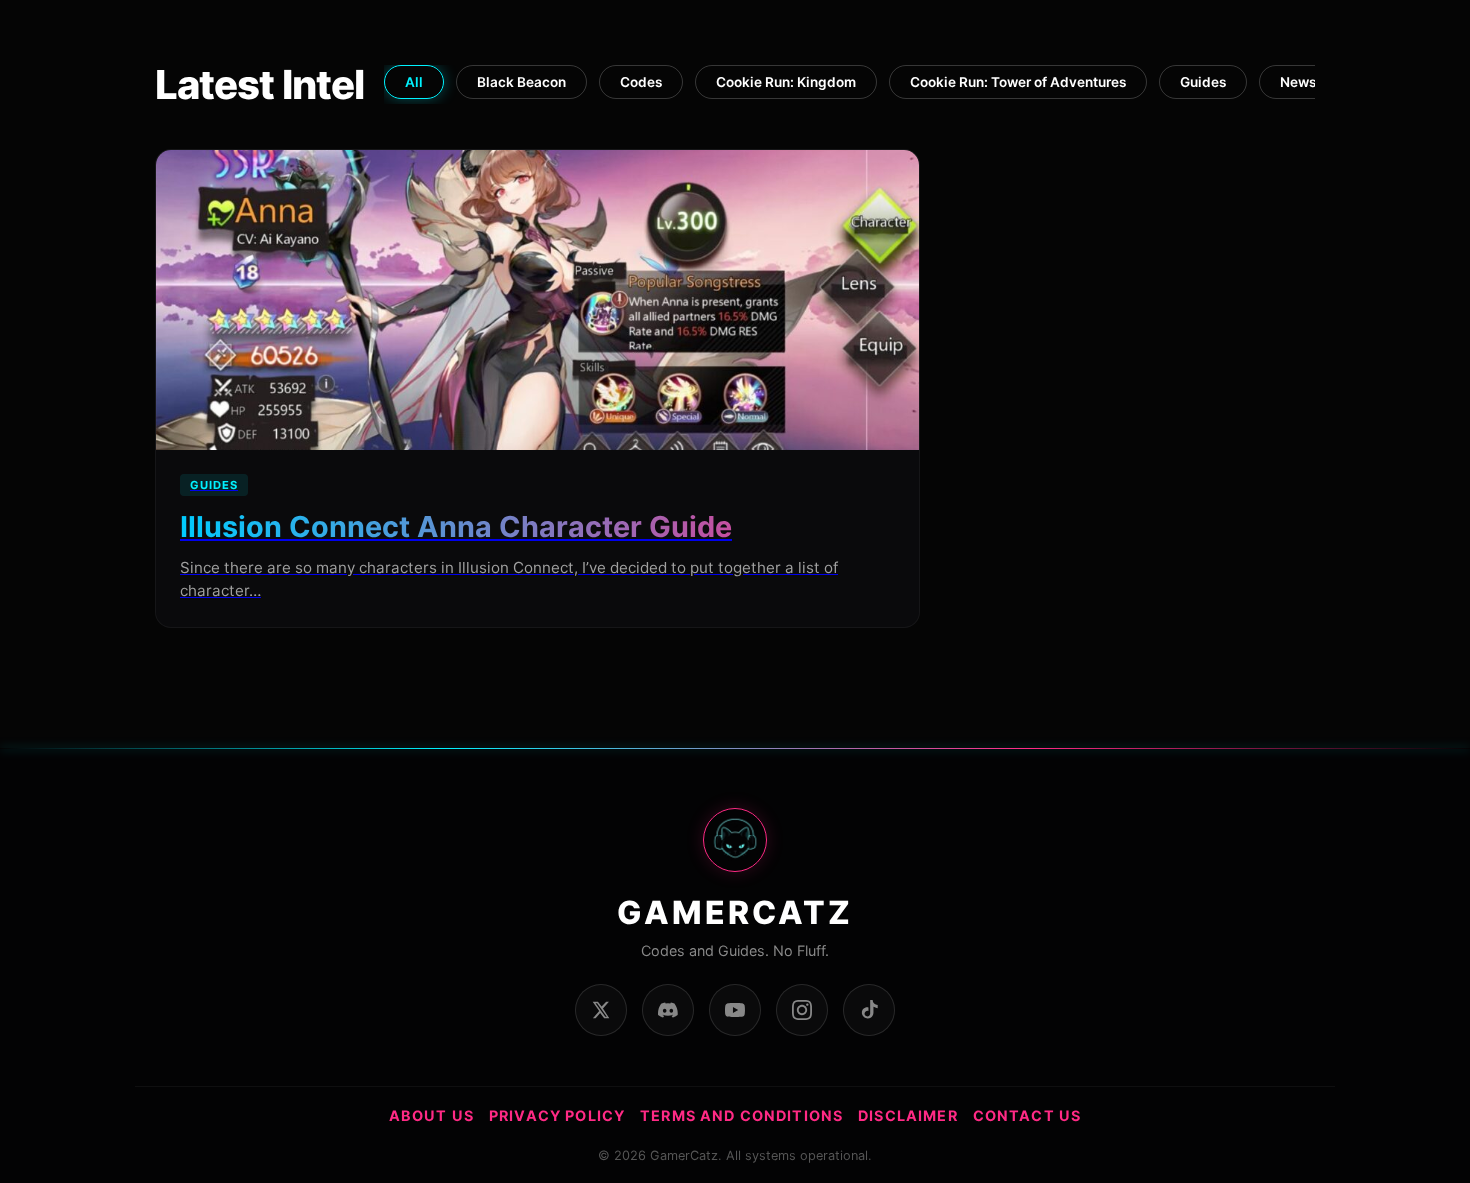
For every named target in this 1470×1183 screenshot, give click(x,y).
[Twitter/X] (601, 1010)
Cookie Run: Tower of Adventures (1018, 82)
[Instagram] (802, 1010)
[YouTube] (735, 1010)
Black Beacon (521, 82)
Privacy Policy (557, 1115)
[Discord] (668, 1010)
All (414, 82)
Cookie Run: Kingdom (786, 82)
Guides (1203, 82)
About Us (431, 1115)
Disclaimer (908, 1115)
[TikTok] (869, 1010)
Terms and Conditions (741, 1115)
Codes (641, 82)
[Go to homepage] (735, 850)
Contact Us (1027, 1115)
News (1298, 82)
